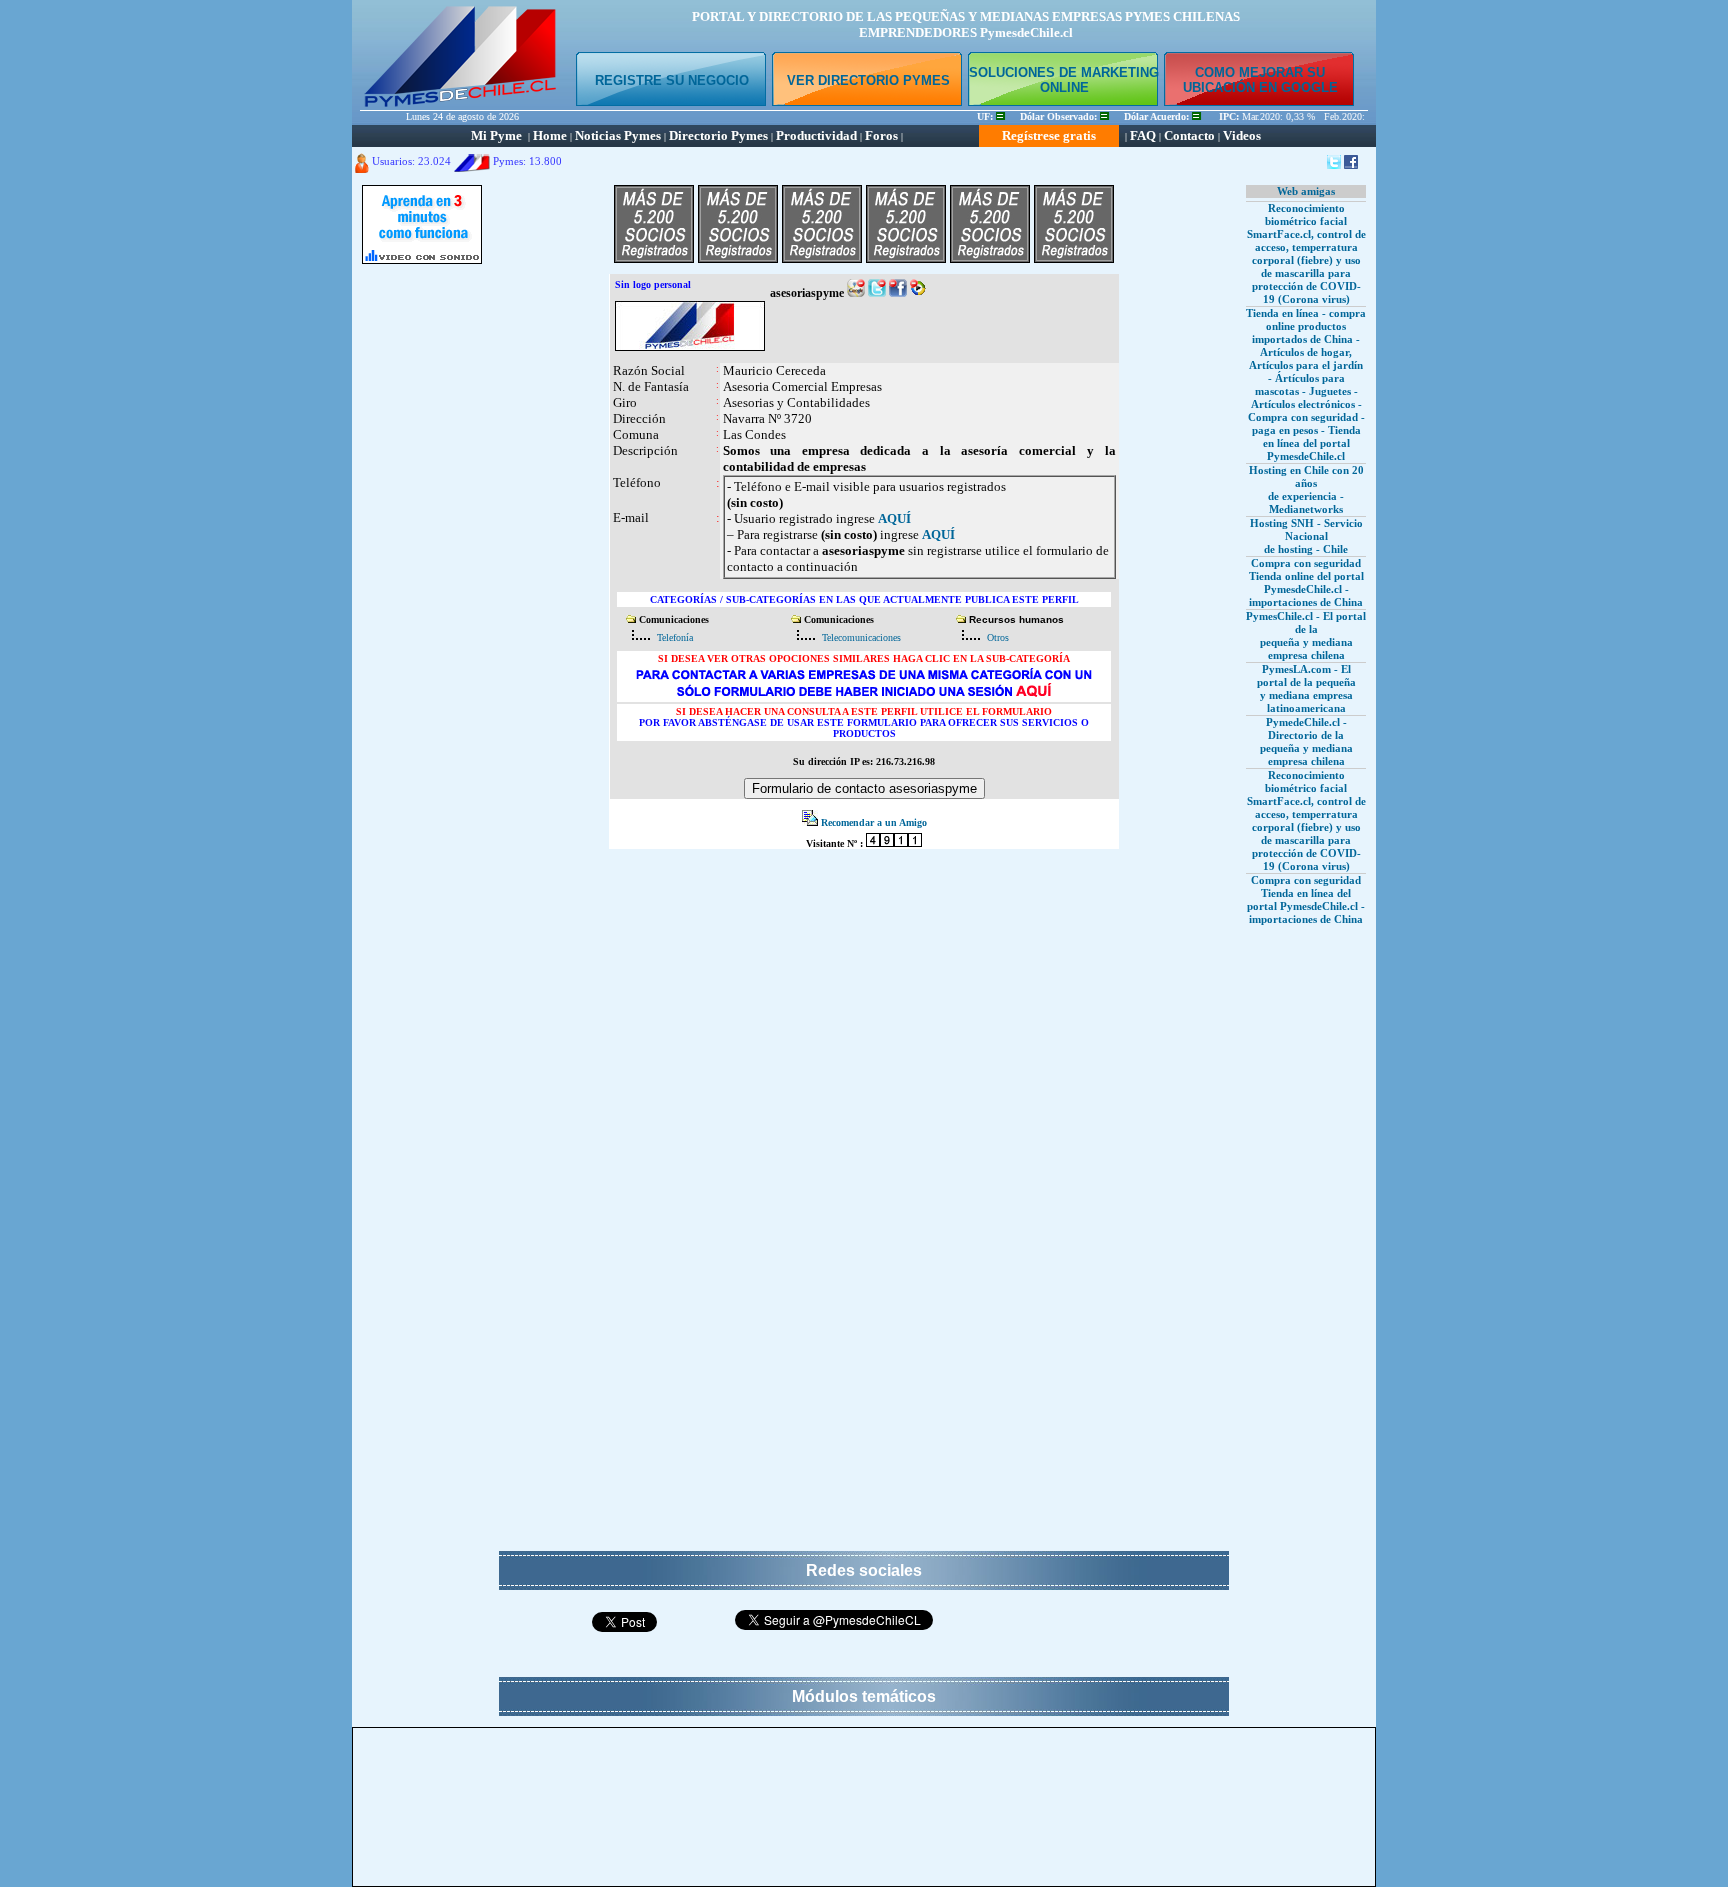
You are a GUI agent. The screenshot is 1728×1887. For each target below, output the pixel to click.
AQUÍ (894, 518)
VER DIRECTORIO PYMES (868, 80)
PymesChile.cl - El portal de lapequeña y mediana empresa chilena (1306, 635)
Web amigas (1306, 191)
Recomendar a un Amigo (874, 822)
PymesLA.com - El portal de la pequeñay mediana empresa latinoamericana (1306, 688)
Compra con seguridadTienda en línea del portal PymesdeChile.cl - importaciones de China (1306, 899)
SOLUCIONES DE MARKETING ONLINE (1064, 80)
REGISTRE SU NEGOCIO (672, 80)
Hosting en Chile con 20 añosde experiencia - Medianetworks (1306, 489)
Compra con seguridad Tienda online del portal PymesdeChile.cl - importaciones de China (1306, 582)
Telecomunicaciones (861, 637)
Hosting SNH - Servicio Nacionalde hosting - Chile (1306, 536)
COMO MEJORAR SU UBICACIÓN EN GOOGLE (1260, 80)
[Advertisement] (422, 575)
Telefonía (675, 637)
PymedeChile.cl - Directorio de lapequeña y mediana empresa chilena (1306, 741)
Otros (998, 637)
